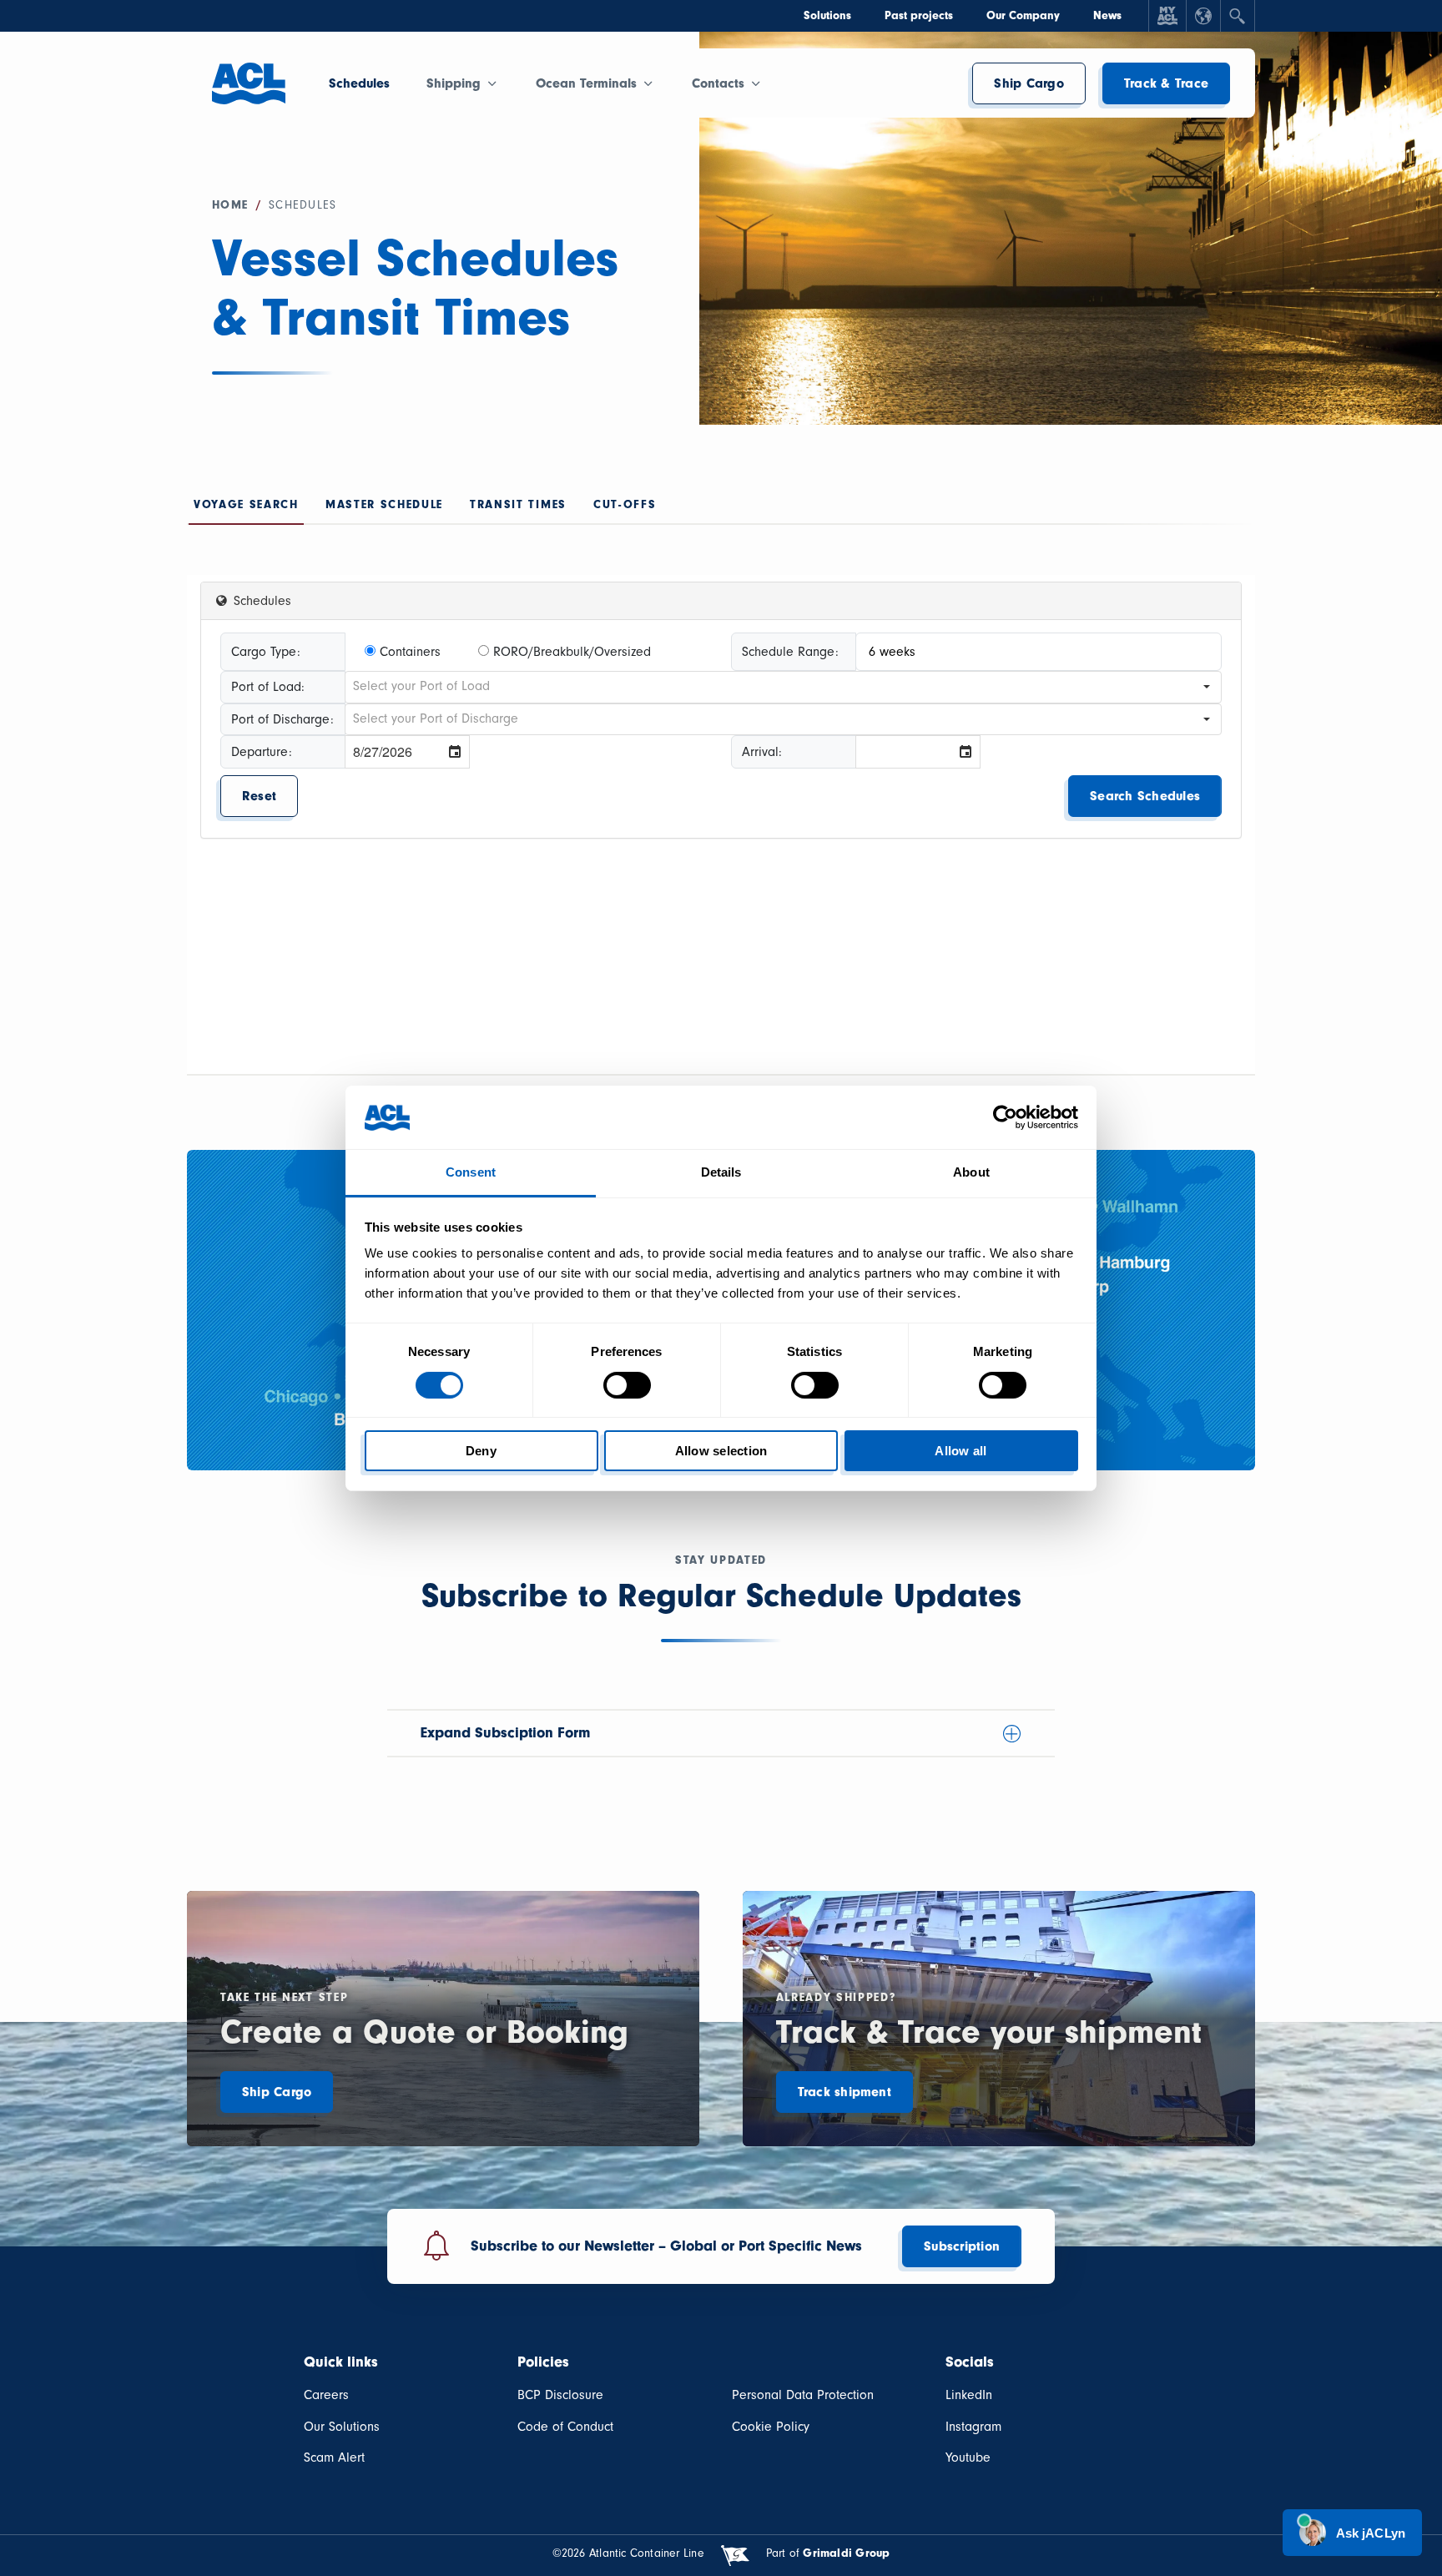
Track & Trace (1166, 83)
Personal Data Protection (803, 2395)
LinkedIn (969, 2395)
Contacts (718, 83)
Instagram (973, 2427)
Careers (326, 2395)
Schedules (359, 83)
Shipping (454, 83)
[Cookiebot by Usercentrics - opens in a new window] (1005, 1117)
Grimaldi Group (846, 2553)
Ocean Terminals (586, 83)
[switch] (627, 1385)
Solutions (827, 15)
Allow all (960, 1451)
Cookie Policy (771, 2427)
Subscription (962, 2246)
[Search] (1238, 16)
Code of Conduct (565, 2427)
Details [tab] (721, 1172)
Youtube (968, 2458)
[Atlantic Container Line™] (249, 93)
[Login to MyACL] (1167, 16)
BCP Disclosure (560, 2395)
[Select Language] (1203, 16)
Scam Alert (334, 2458)
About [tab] (971, 1172)
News (1107, 15)
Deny (481, 1451)
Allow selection (721, 1451)
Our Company (1023, 15)
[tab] (246, 509)
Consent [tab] (471, 1172)
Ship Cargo (1029, 83)
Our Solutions (342, 2427)
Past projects (919, 15)
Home (230, 205)
